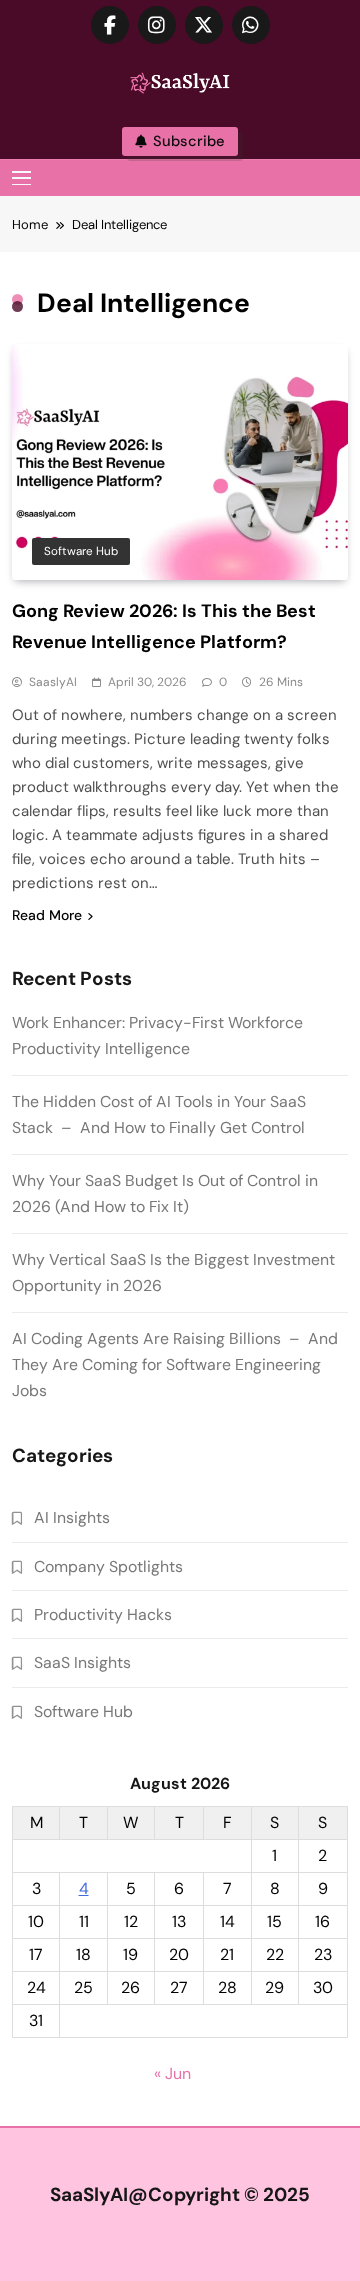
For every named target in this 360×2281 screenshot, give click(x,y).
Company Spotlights (108, 1566)
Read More (47, 915)
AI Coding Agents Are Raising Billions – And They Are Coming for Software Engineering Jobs (175, 1364)
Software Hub (81, 551)
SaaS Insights (82, 1662)
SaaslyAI (53, 682)
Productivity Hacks (103, 1614)
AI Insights (72, 1517)
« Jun (172, 2073)
